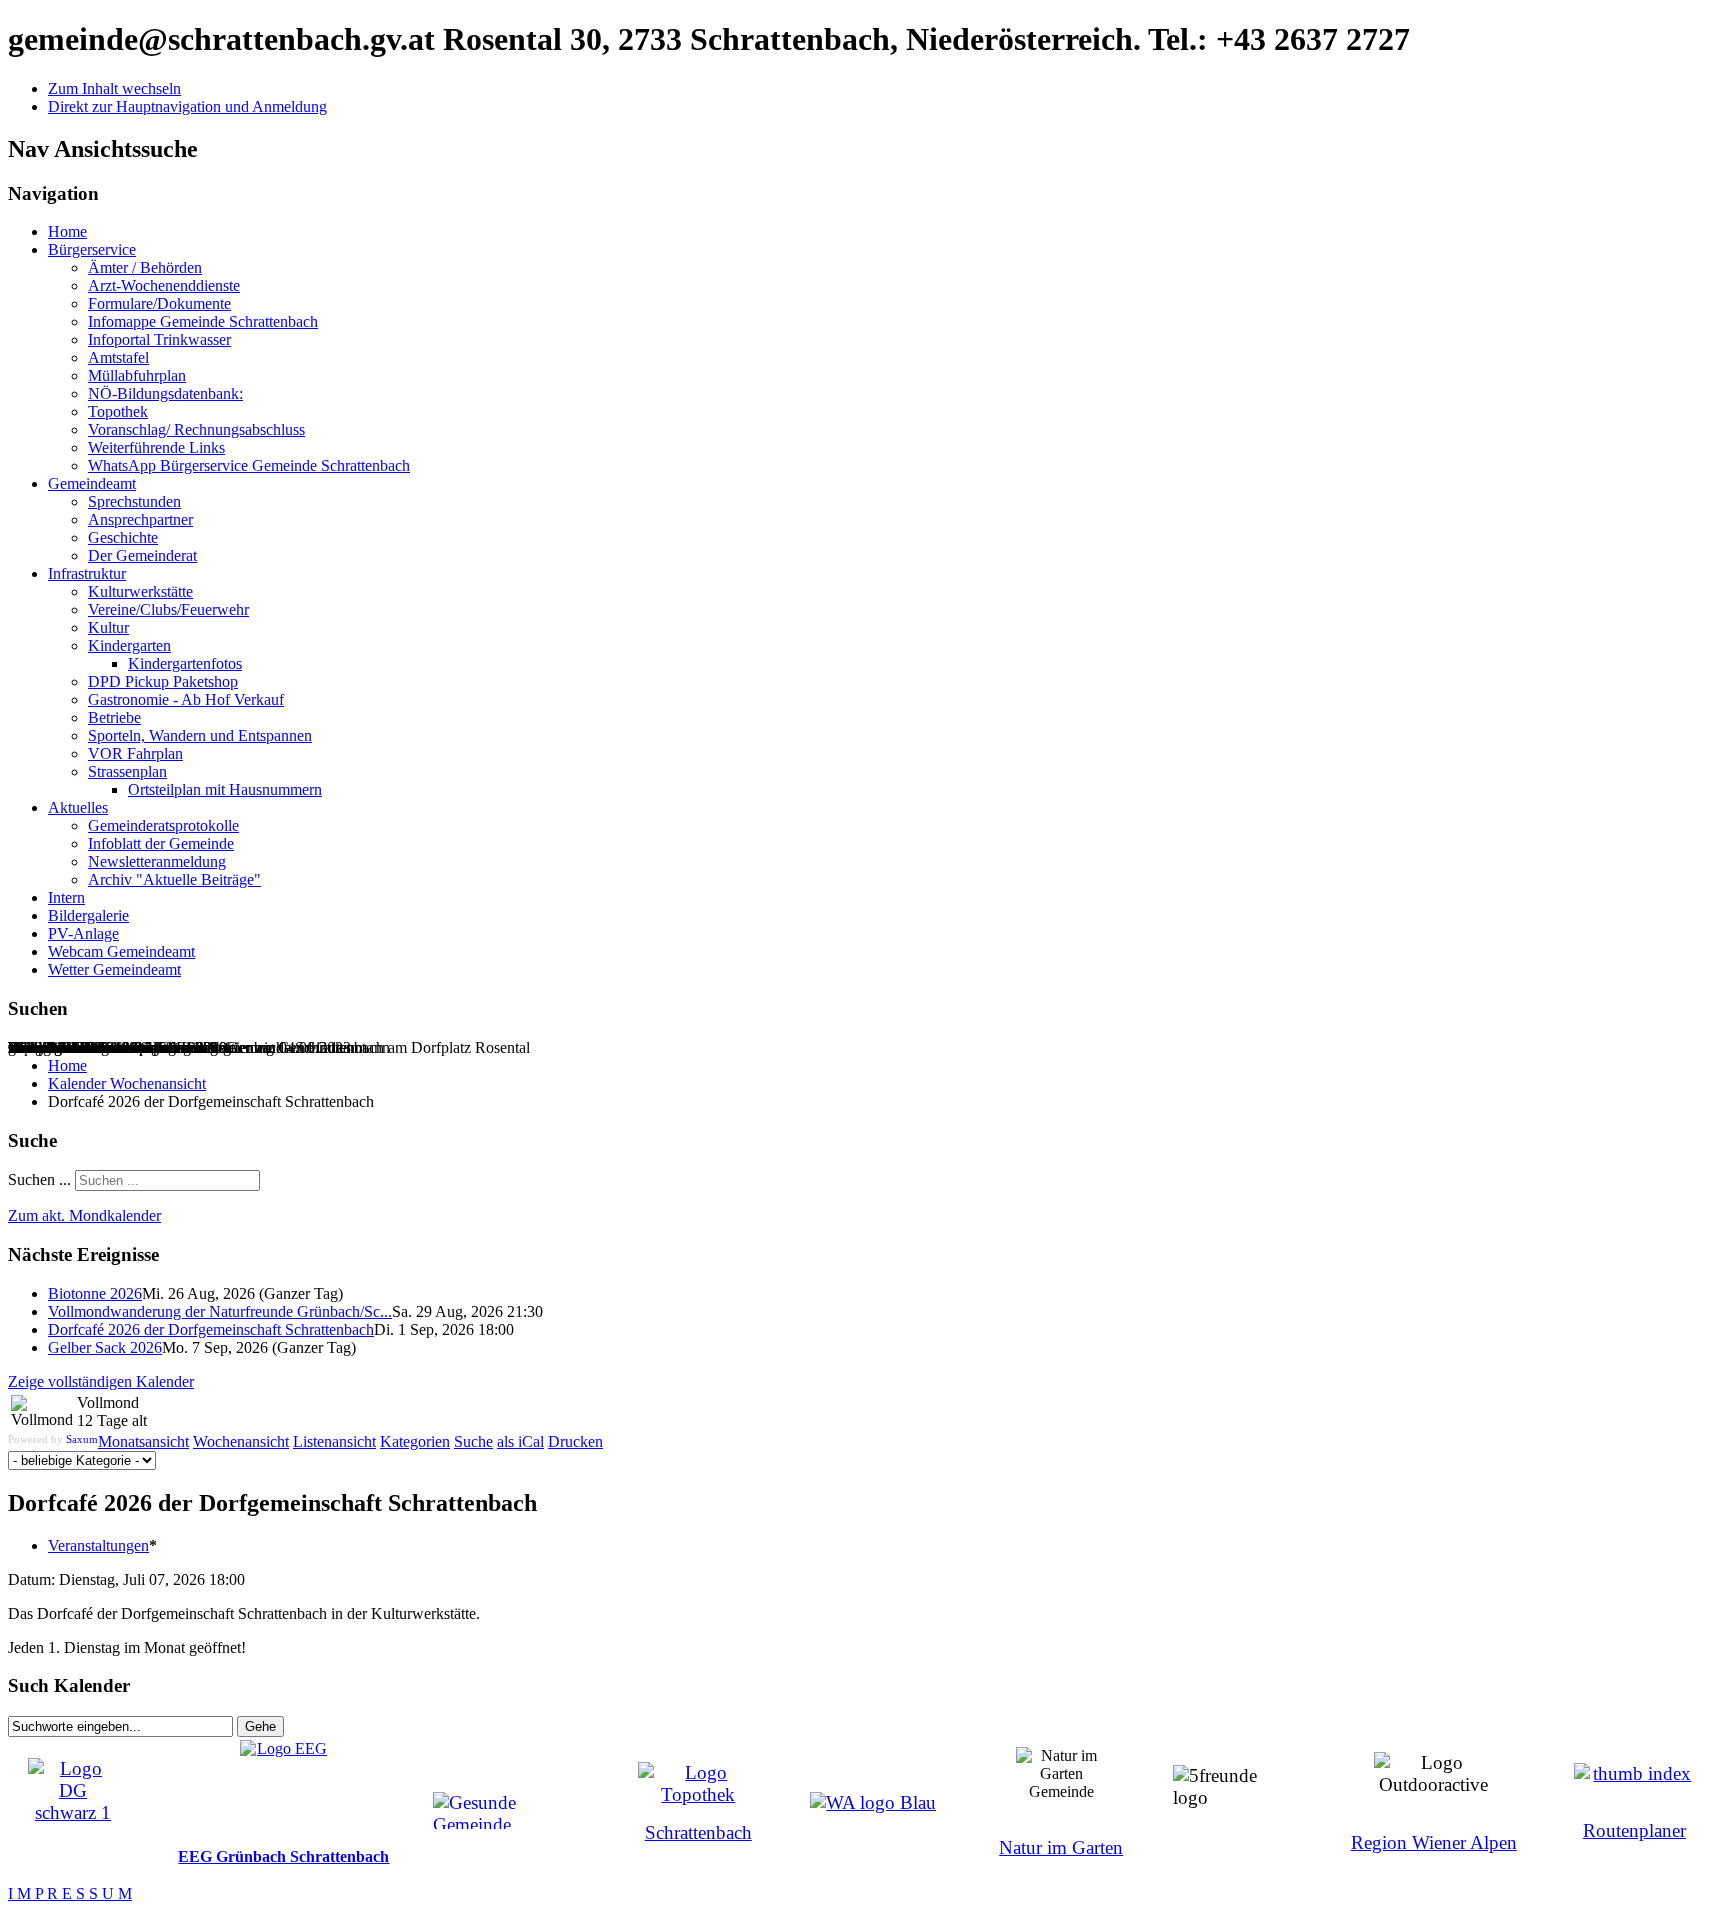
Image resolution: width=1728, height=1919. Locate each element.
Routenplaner (1634, 1830)
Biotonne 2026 (95, 1293)
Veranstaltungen (98, 1545)
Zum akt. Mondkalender (84, 1215)
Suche (473, 1441)
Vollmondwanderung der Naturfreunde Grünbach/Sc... (220, 1311)
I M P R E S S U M (70, 1893)
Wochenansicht (241, 1441)
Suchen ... (39, 1179)
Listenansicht (334, 1441)
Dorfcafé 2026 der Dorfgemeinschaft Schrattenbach (211, 1329)
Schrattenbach (698, 1832)
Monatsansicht (143, 1441)
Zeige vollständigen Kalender (101, 1381)
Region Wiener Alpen (1434, 1842)
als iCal (520, 1441)
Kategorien (415, 1441)
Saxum (82, 1439)
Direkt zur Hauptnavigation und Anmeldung (187, 106)
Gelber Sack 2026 (105, 1347)
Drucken (575, 1441)
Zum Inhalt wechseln (114, 88)
